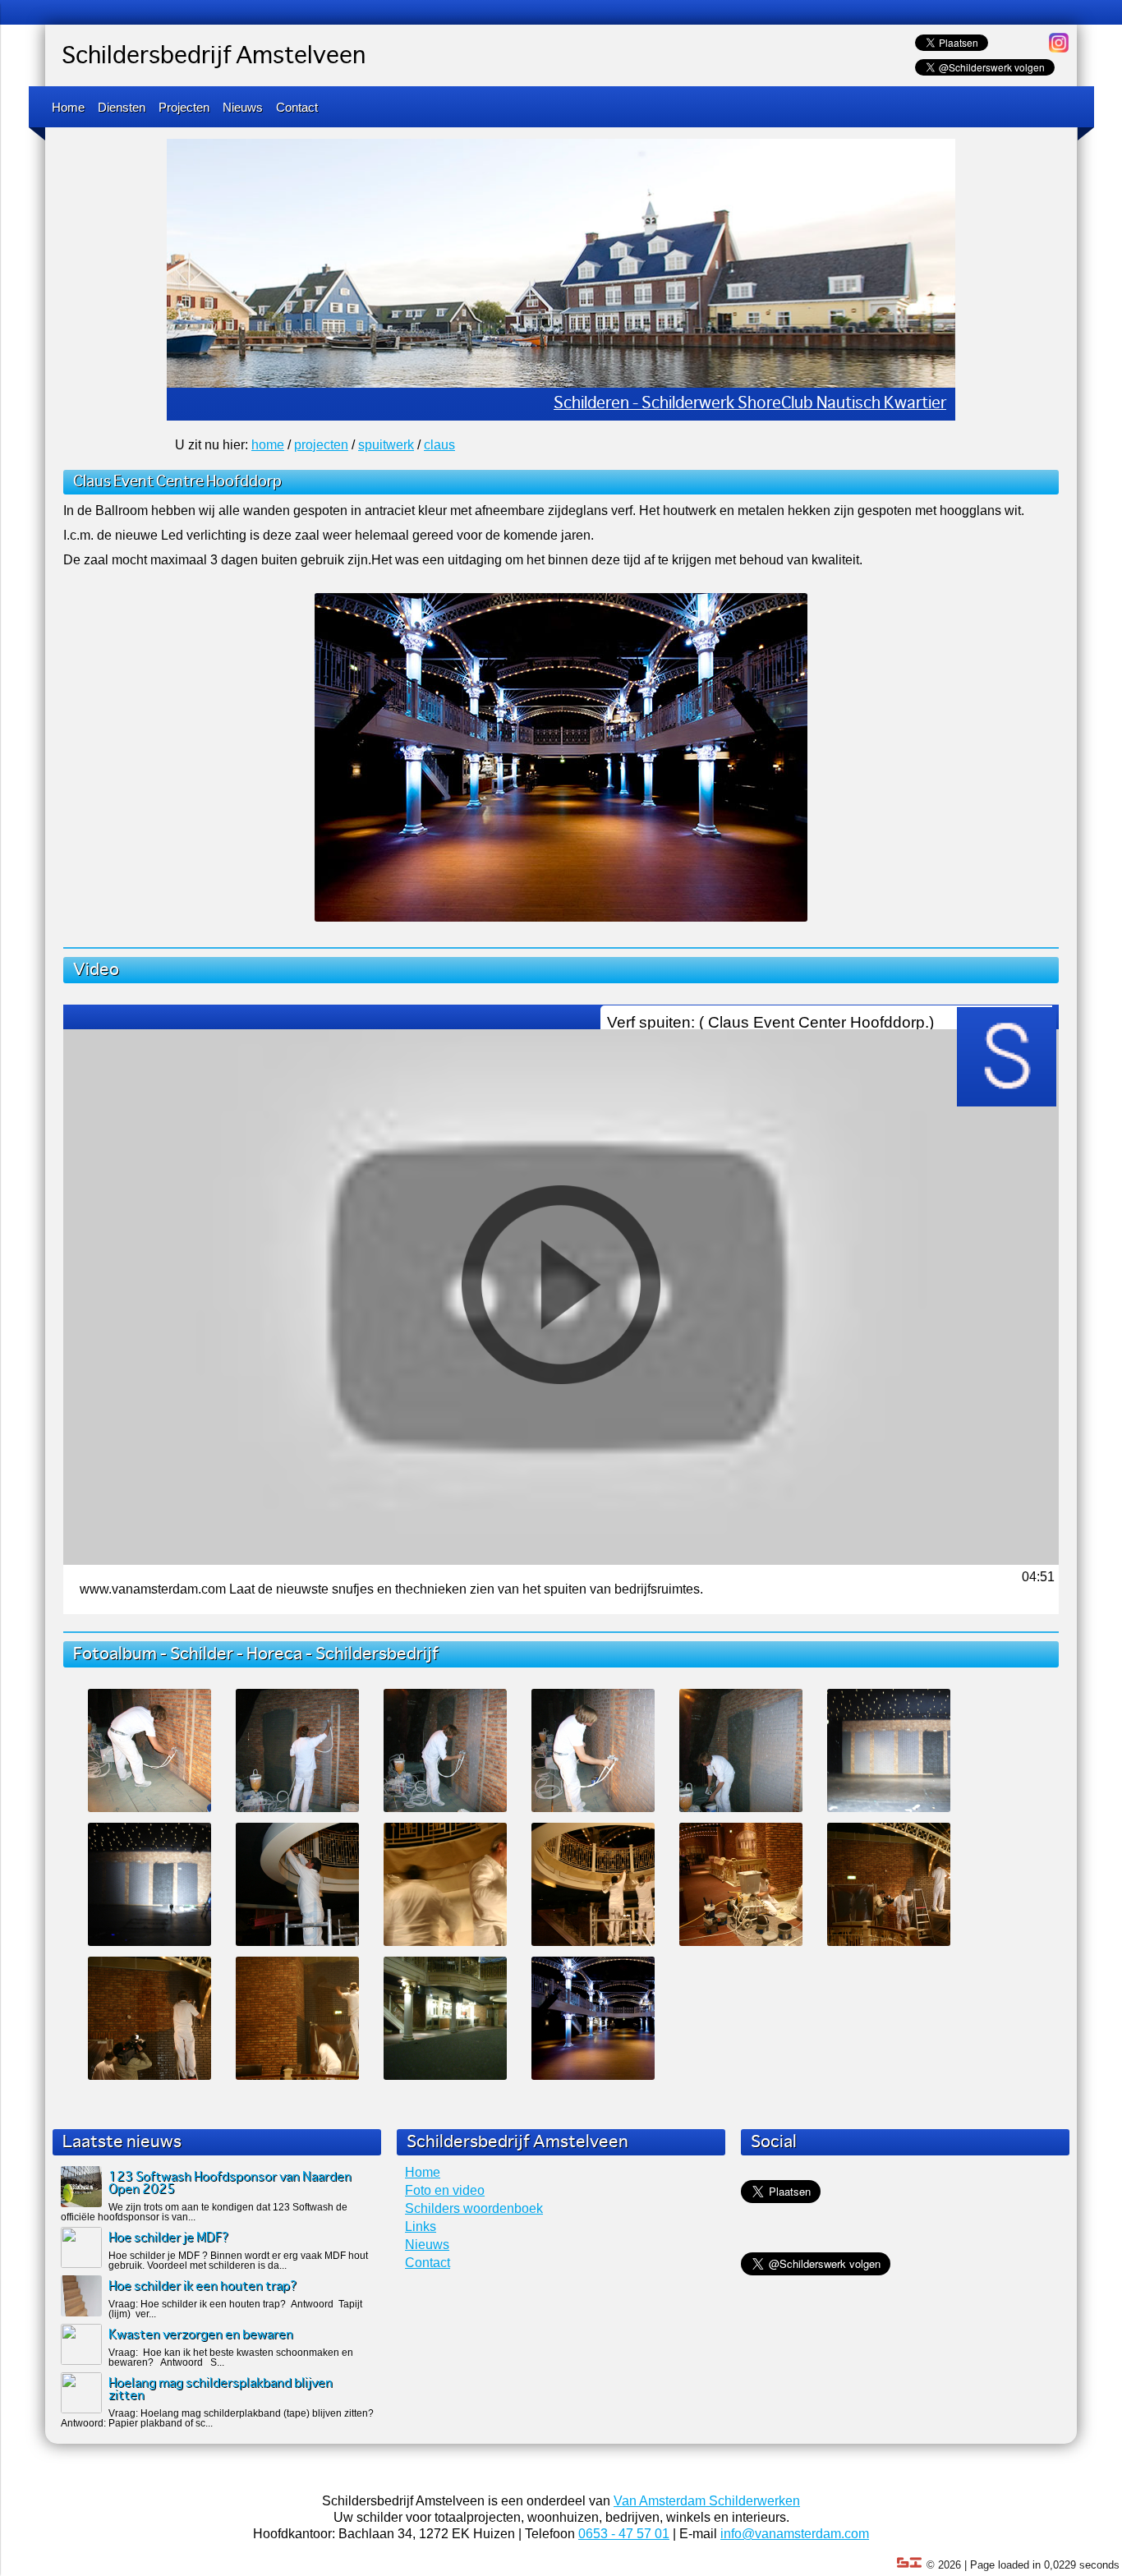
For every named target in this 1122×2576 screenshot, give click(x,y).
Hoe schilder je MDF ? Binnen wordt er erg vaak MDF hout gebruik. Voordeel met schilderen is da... (238, 2261)
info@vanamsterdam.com (795, 2534)
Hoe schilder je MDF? (169, 2238)
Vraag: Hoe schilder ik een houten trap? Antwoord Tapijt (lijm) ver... (235, 2309)
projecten (321, 445)
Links (421, 2226)
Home (68, 107)
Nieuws (243, 107)
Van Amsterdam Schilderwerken (707, 2501)
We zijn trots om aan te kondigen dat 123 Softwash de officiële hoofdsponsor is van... (204, 2212)
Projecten (184, 107)
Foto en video (445, 2190)
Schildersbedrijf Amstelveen (214, 57)
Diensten (122, 107)
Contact (297, 107)
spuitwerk (386, 445)
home (268, 445)
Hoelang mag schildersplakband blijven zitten (221, 2390)
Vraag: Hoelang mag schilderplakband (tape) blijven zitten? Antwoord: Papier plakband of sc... (217, 2418)
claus (439, 445)
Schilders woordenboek (474, 2208)
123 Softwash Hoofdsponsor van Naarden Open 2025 (230, 2183)
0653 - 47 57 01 (624, 2534)
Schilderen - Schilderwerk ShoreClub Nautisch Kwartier (750, 404)
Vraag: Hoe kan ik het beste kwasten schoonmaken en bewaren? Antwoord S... (231, 2357)
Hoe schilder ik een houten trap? (203, 2286)
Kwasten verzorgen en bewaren (201, 2335)
